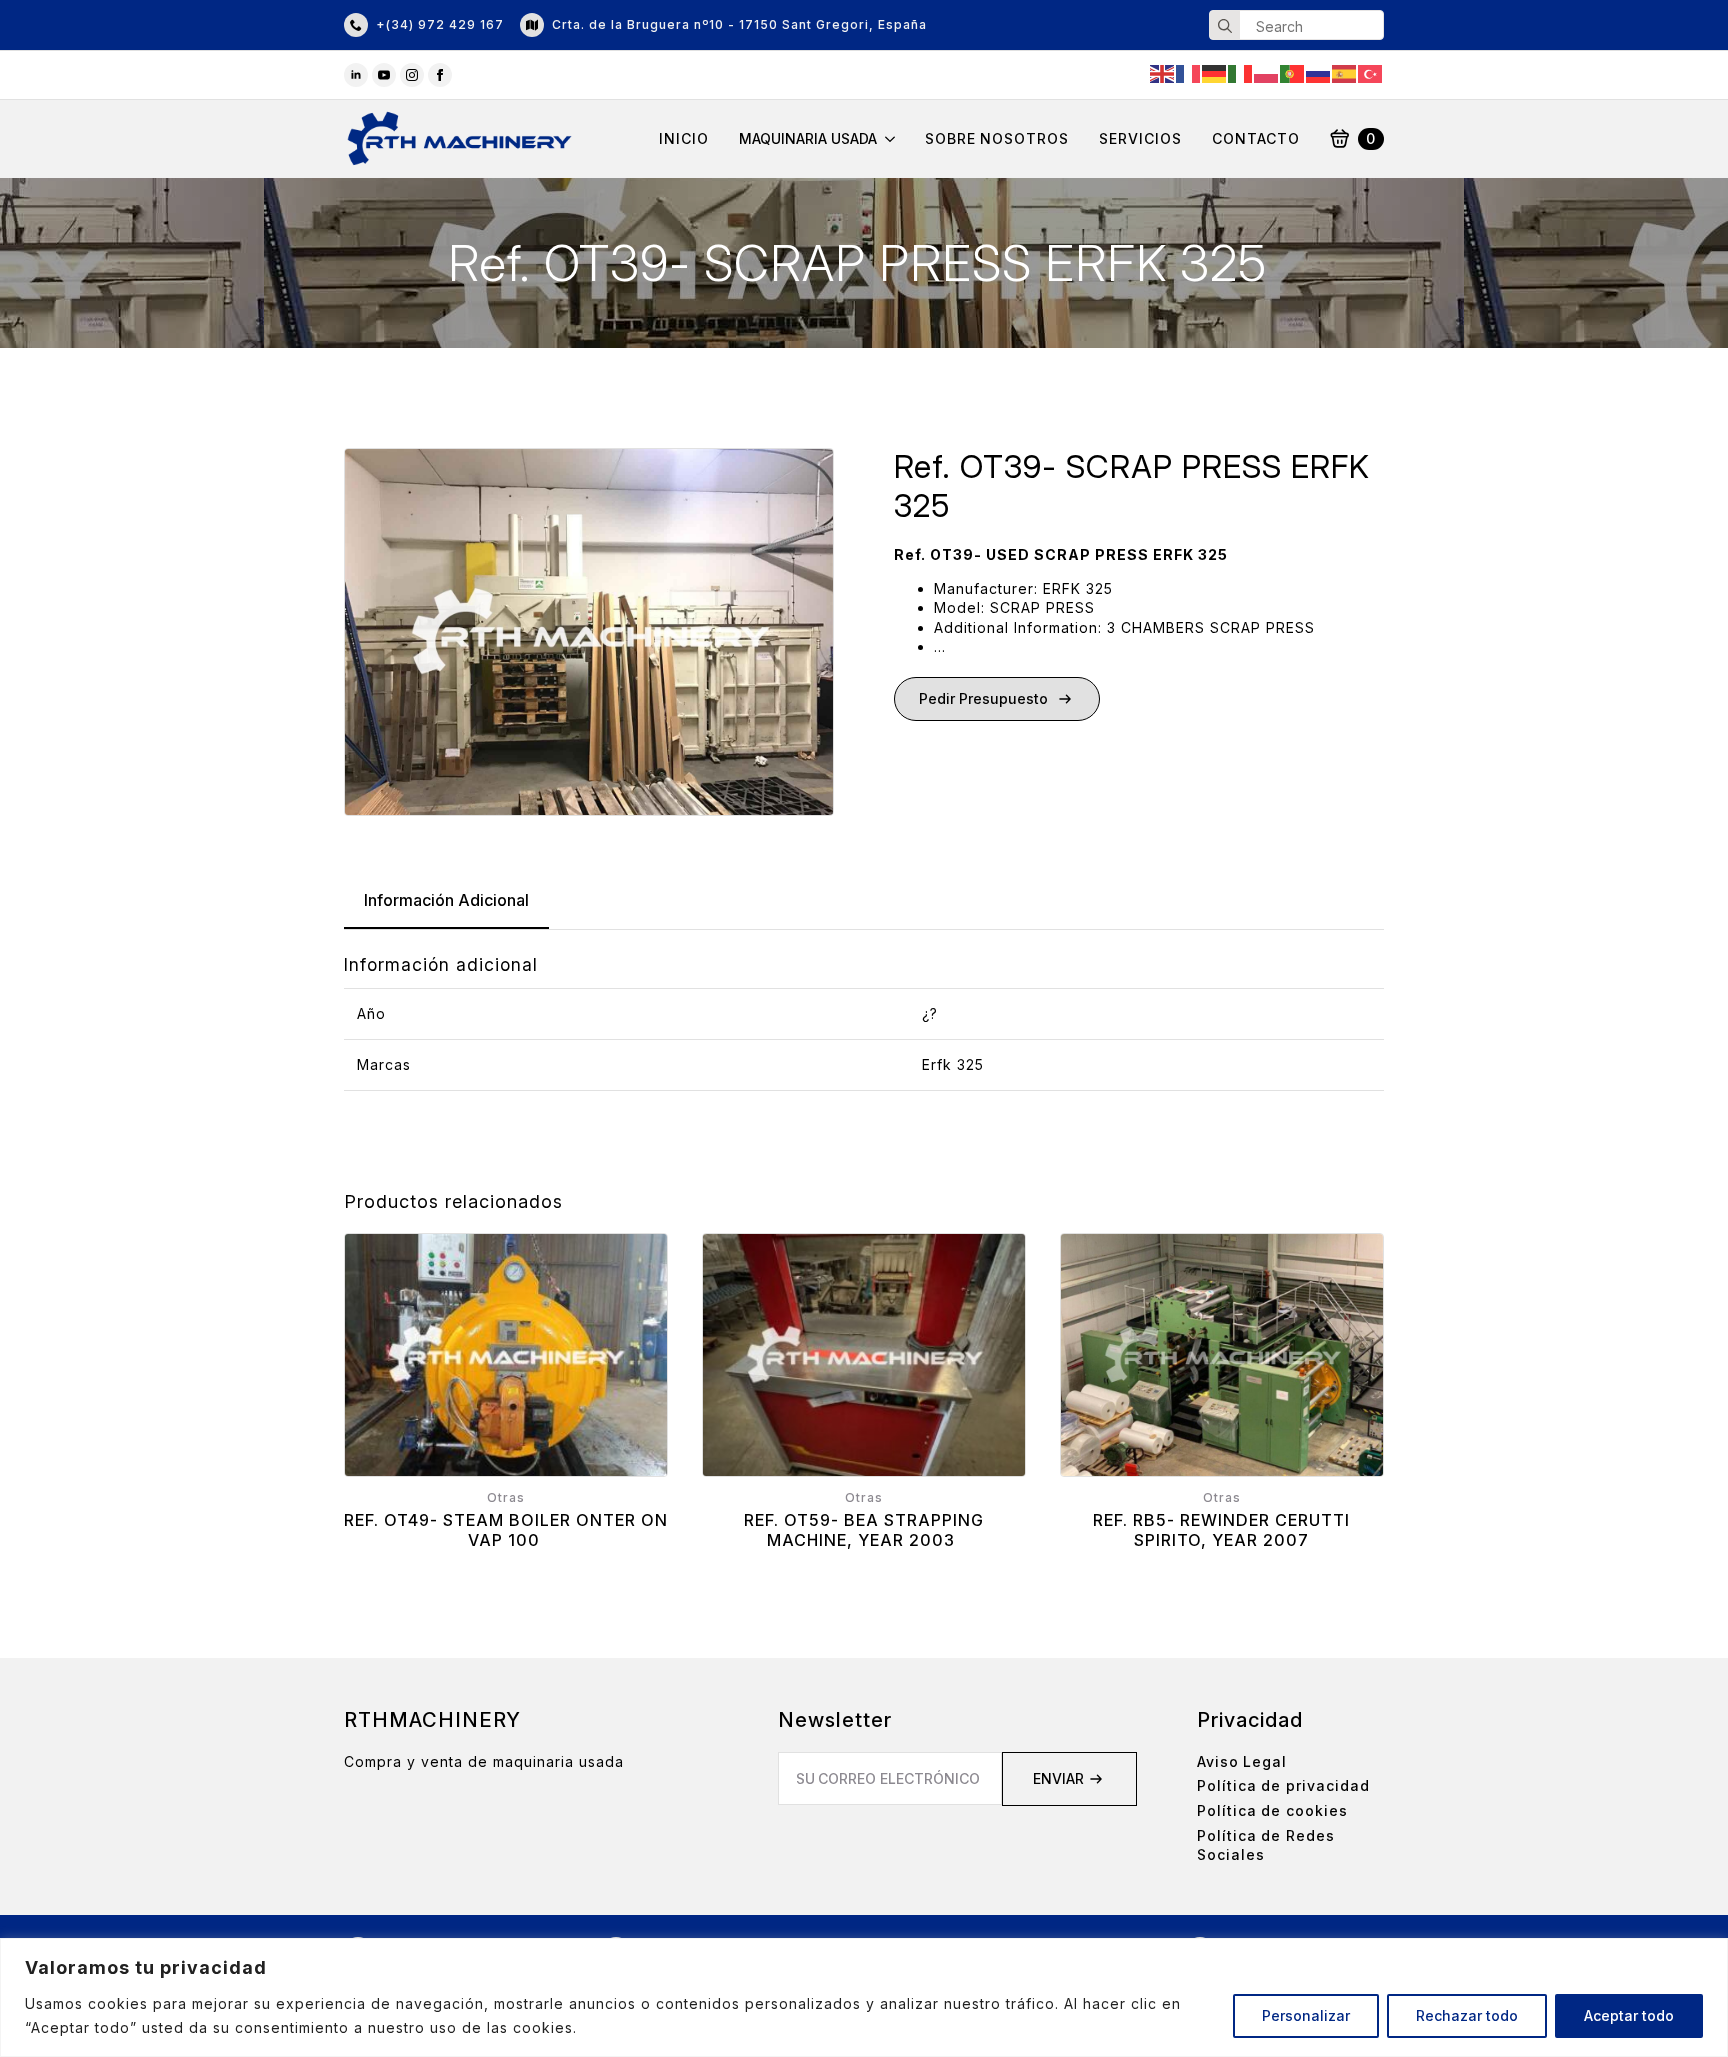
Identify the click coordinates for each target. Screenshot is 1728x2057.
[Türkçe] (1371, 72)
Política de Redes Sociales (1266, 1845)
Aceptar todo (1629, 2015)
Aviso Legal (1242, 1761)
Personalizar (1306, 2015)
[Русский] (1319, 72)
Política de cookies (1272, 1810)
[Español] (1345, 72)
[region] (864, 1997)
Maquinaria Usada (808, 139)
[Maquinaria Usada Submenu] (886, 139)
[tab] (446, 900)
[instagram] (412, 75)
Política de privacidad (1283, 1785)
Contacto (1256, 139)
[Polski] (1267, 72)
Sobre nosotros (997, 139)
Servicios (1140, 139)
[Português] (1293, 72)
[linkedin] (356, 75)
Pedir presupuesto (983, 698)
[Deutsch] (1215, 72)
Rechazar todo (1467, 2015)
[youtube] (384, 75)
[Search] (1225, 26)
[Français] (1189, 72)
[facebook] (440, 75)
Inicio (684, 139)
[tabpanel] (864, 1022)
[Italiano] (1241, 72)
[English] (1163, 72)
